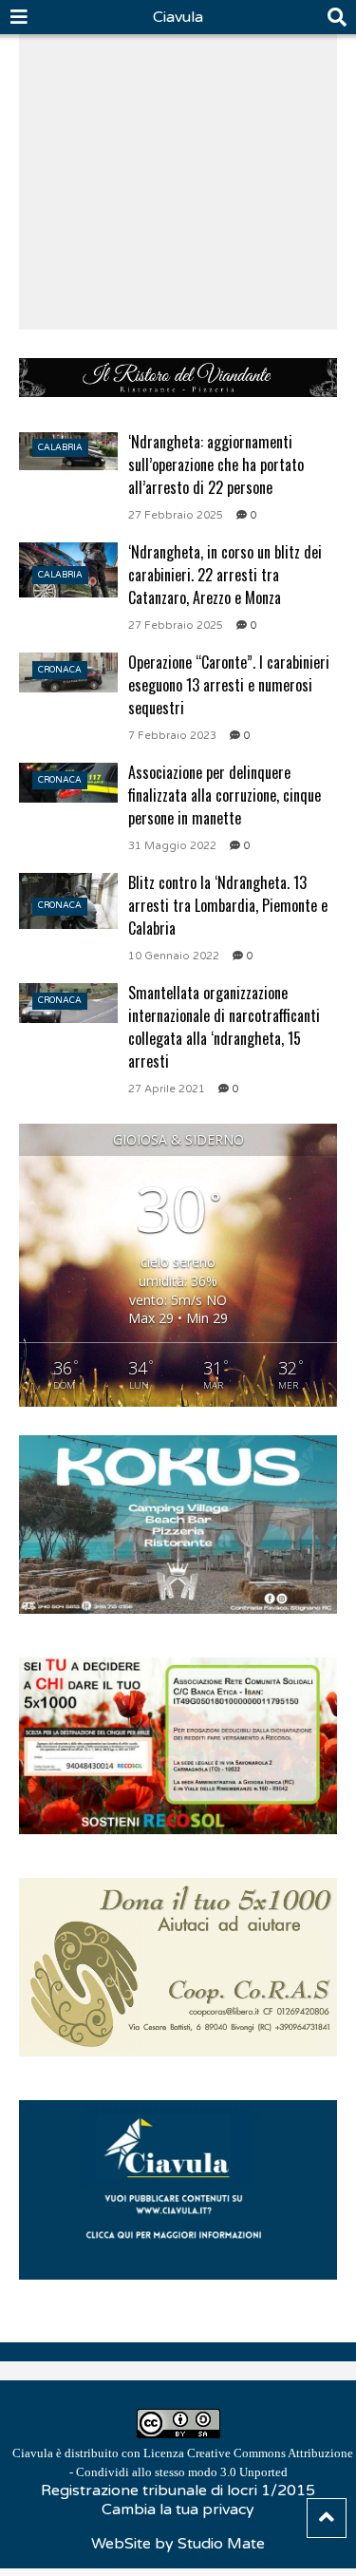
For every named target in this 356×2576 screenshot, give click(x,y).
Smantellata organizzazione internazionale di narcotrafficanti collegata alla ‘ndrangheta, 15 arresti (224, 1027)
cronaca (60, 670)
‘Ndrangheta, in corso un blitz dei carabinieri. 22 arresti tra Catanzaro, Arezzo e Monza (225, 575)
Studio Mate (221, 2544)
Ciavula (178, 17)
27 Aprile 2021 (167, 1089)
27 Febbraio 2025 (176, 515)
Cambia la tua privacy (178, 2510)
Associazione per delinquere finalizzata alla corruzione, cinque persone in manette (225, 795)
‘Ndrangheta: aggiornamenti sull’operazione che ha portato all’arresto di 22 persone (216, 464)
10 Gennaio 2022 (174, 956)
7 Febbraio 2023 (172, 736)
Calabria (60, 448)
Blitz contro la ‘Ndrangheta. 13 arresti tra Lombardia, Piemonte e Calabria (228, 905)
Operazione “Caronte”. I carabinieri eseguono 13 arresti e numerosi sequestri (229, 685)
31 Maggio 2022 (172, 846)
